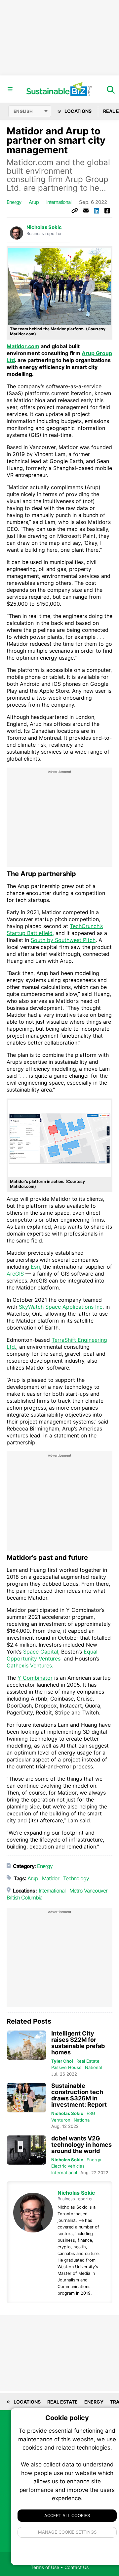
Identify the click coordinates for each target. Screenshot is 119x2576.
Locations (78, 111)
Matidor (51, 1878)
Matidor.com (23, 346)
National (93, 2067)
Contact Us (77, 2567)
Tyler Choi (62, 2061)
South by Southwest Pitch (63, 940)
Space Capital (41, 1652)
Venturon (61, 2120)
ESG (91, 2113)
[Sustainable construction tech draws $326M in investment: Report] (26, 2098)
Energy (14, 202)
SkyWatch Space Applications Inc (61, 1307)
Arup (34, 202)
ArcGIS (15, 1274)
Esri (35, 1267)
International (59, 202)
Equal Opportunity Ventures (52, 1655)
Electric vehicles (68, 2166)
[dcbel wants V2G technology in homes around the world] (26, 2150)
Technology (76, 1878)
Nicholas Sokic (44, 227)
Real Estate (88, 2061)
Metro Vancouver (88, 1891)
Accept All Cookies (67, 2515)
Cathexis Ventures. (30, 1665)
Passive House (66, 2067)
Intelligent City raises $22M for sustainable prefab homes (78, 2043)
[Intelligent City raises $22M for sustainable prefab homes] (26, 2045)
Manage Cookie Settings (67, 2532)
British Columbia (24, 1897)
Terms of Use (45, 2567)
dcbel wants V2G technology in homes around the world (81, 2145)
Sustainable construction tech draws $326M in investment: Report (79, 2095)
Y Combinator (35, 1678)
